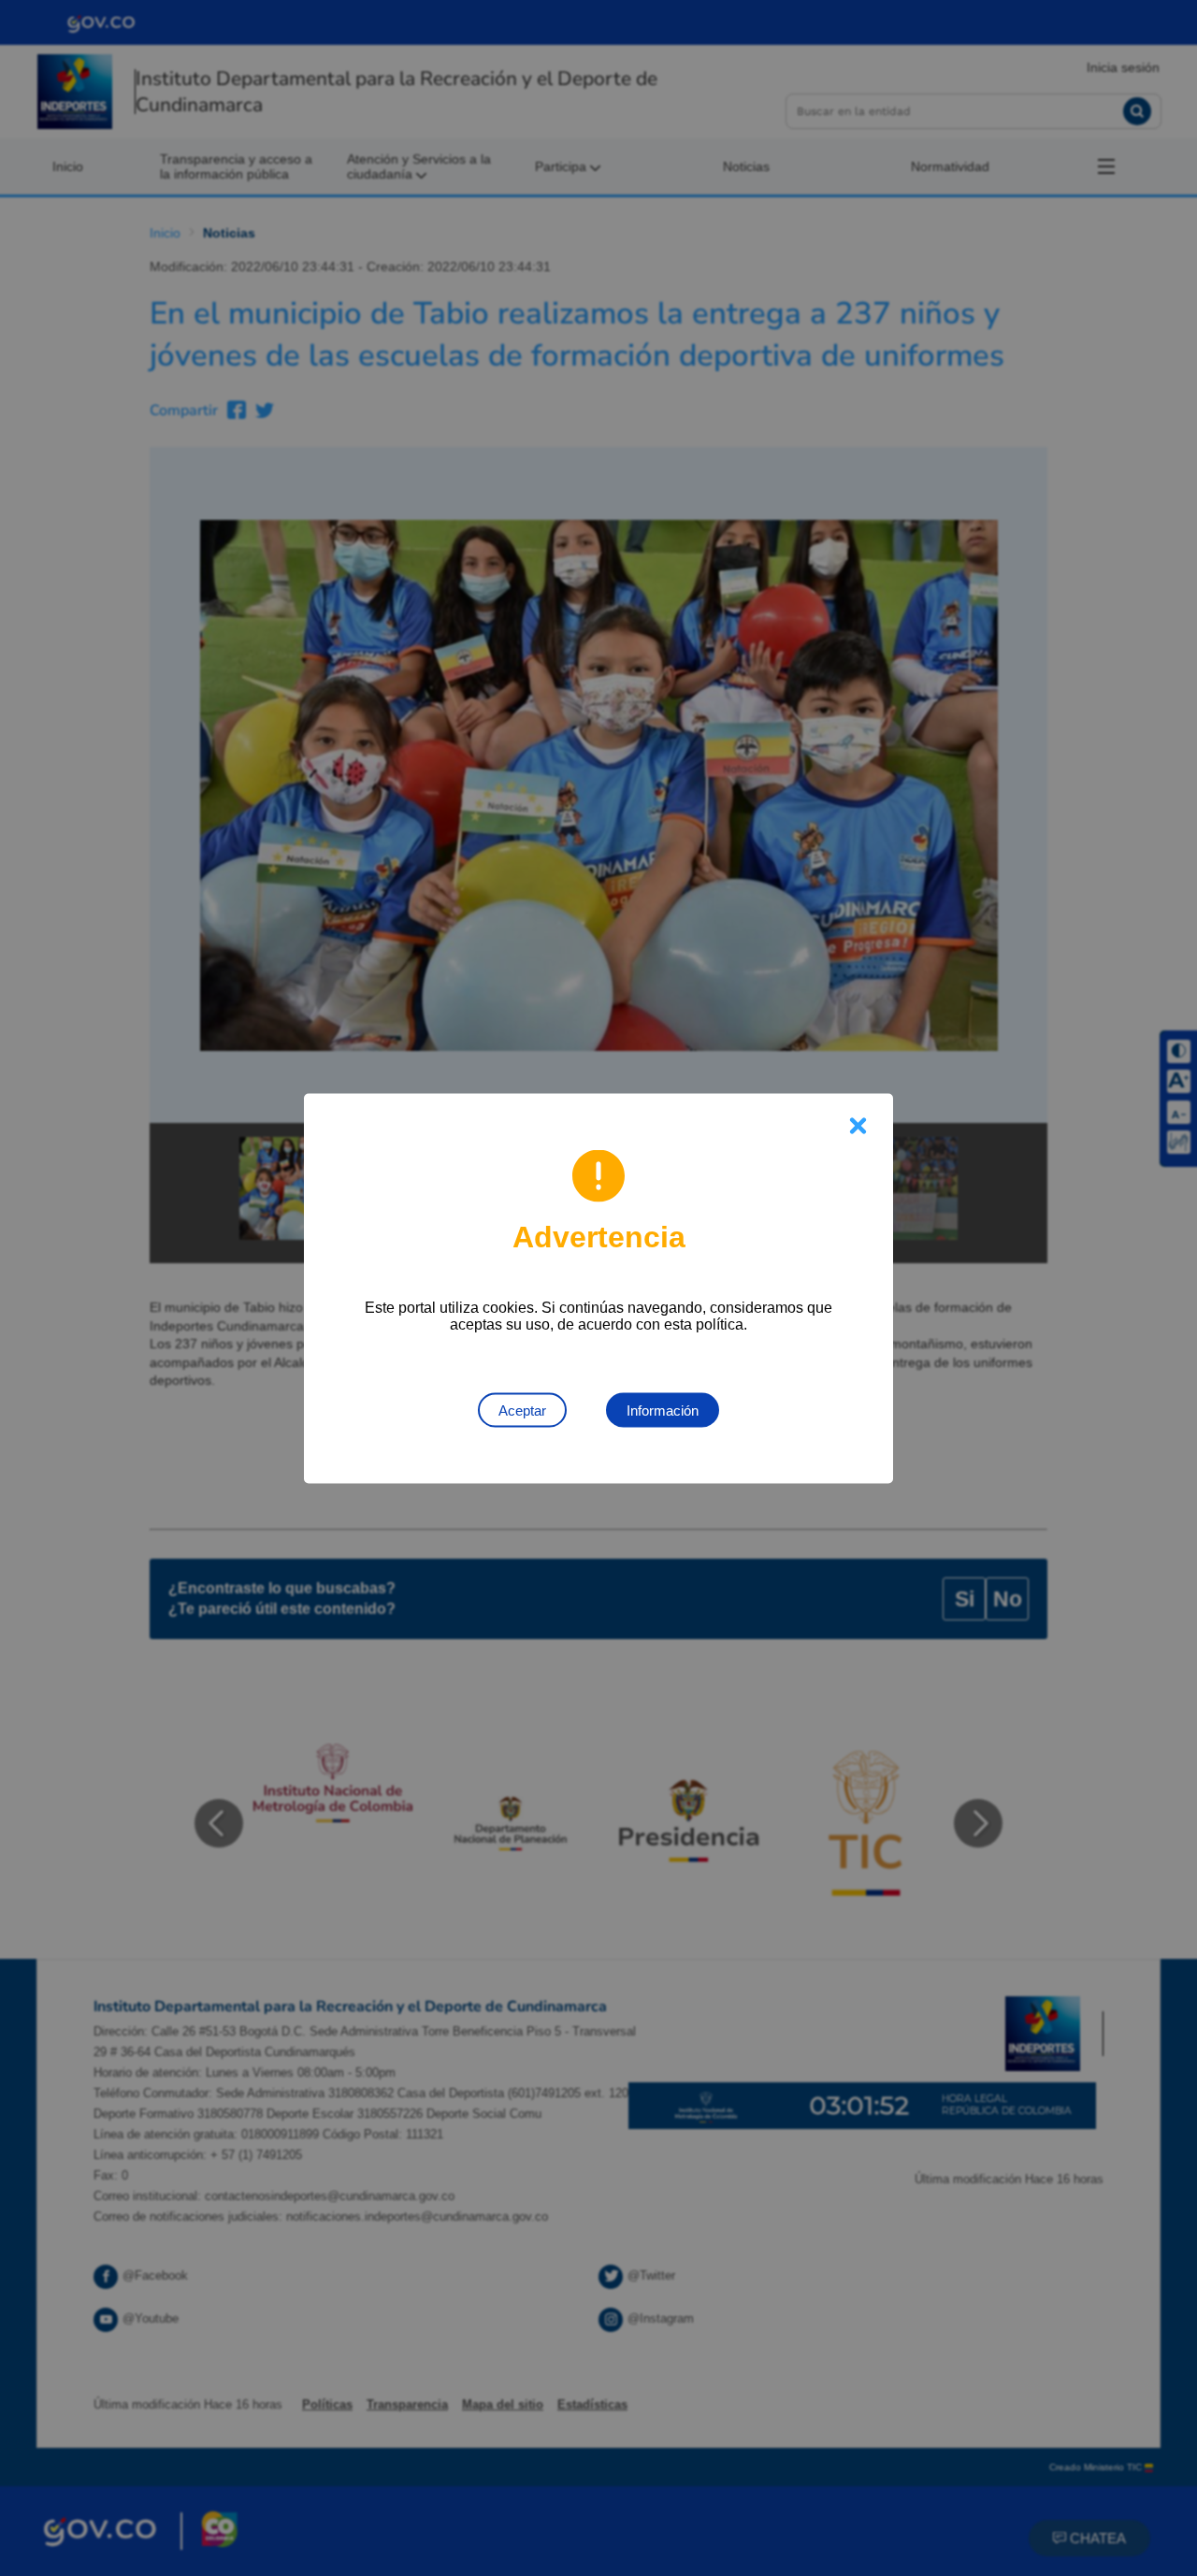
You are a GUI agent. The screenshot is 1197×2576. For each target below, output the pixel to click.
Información (663, 1410)
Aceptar (522, 1410)
